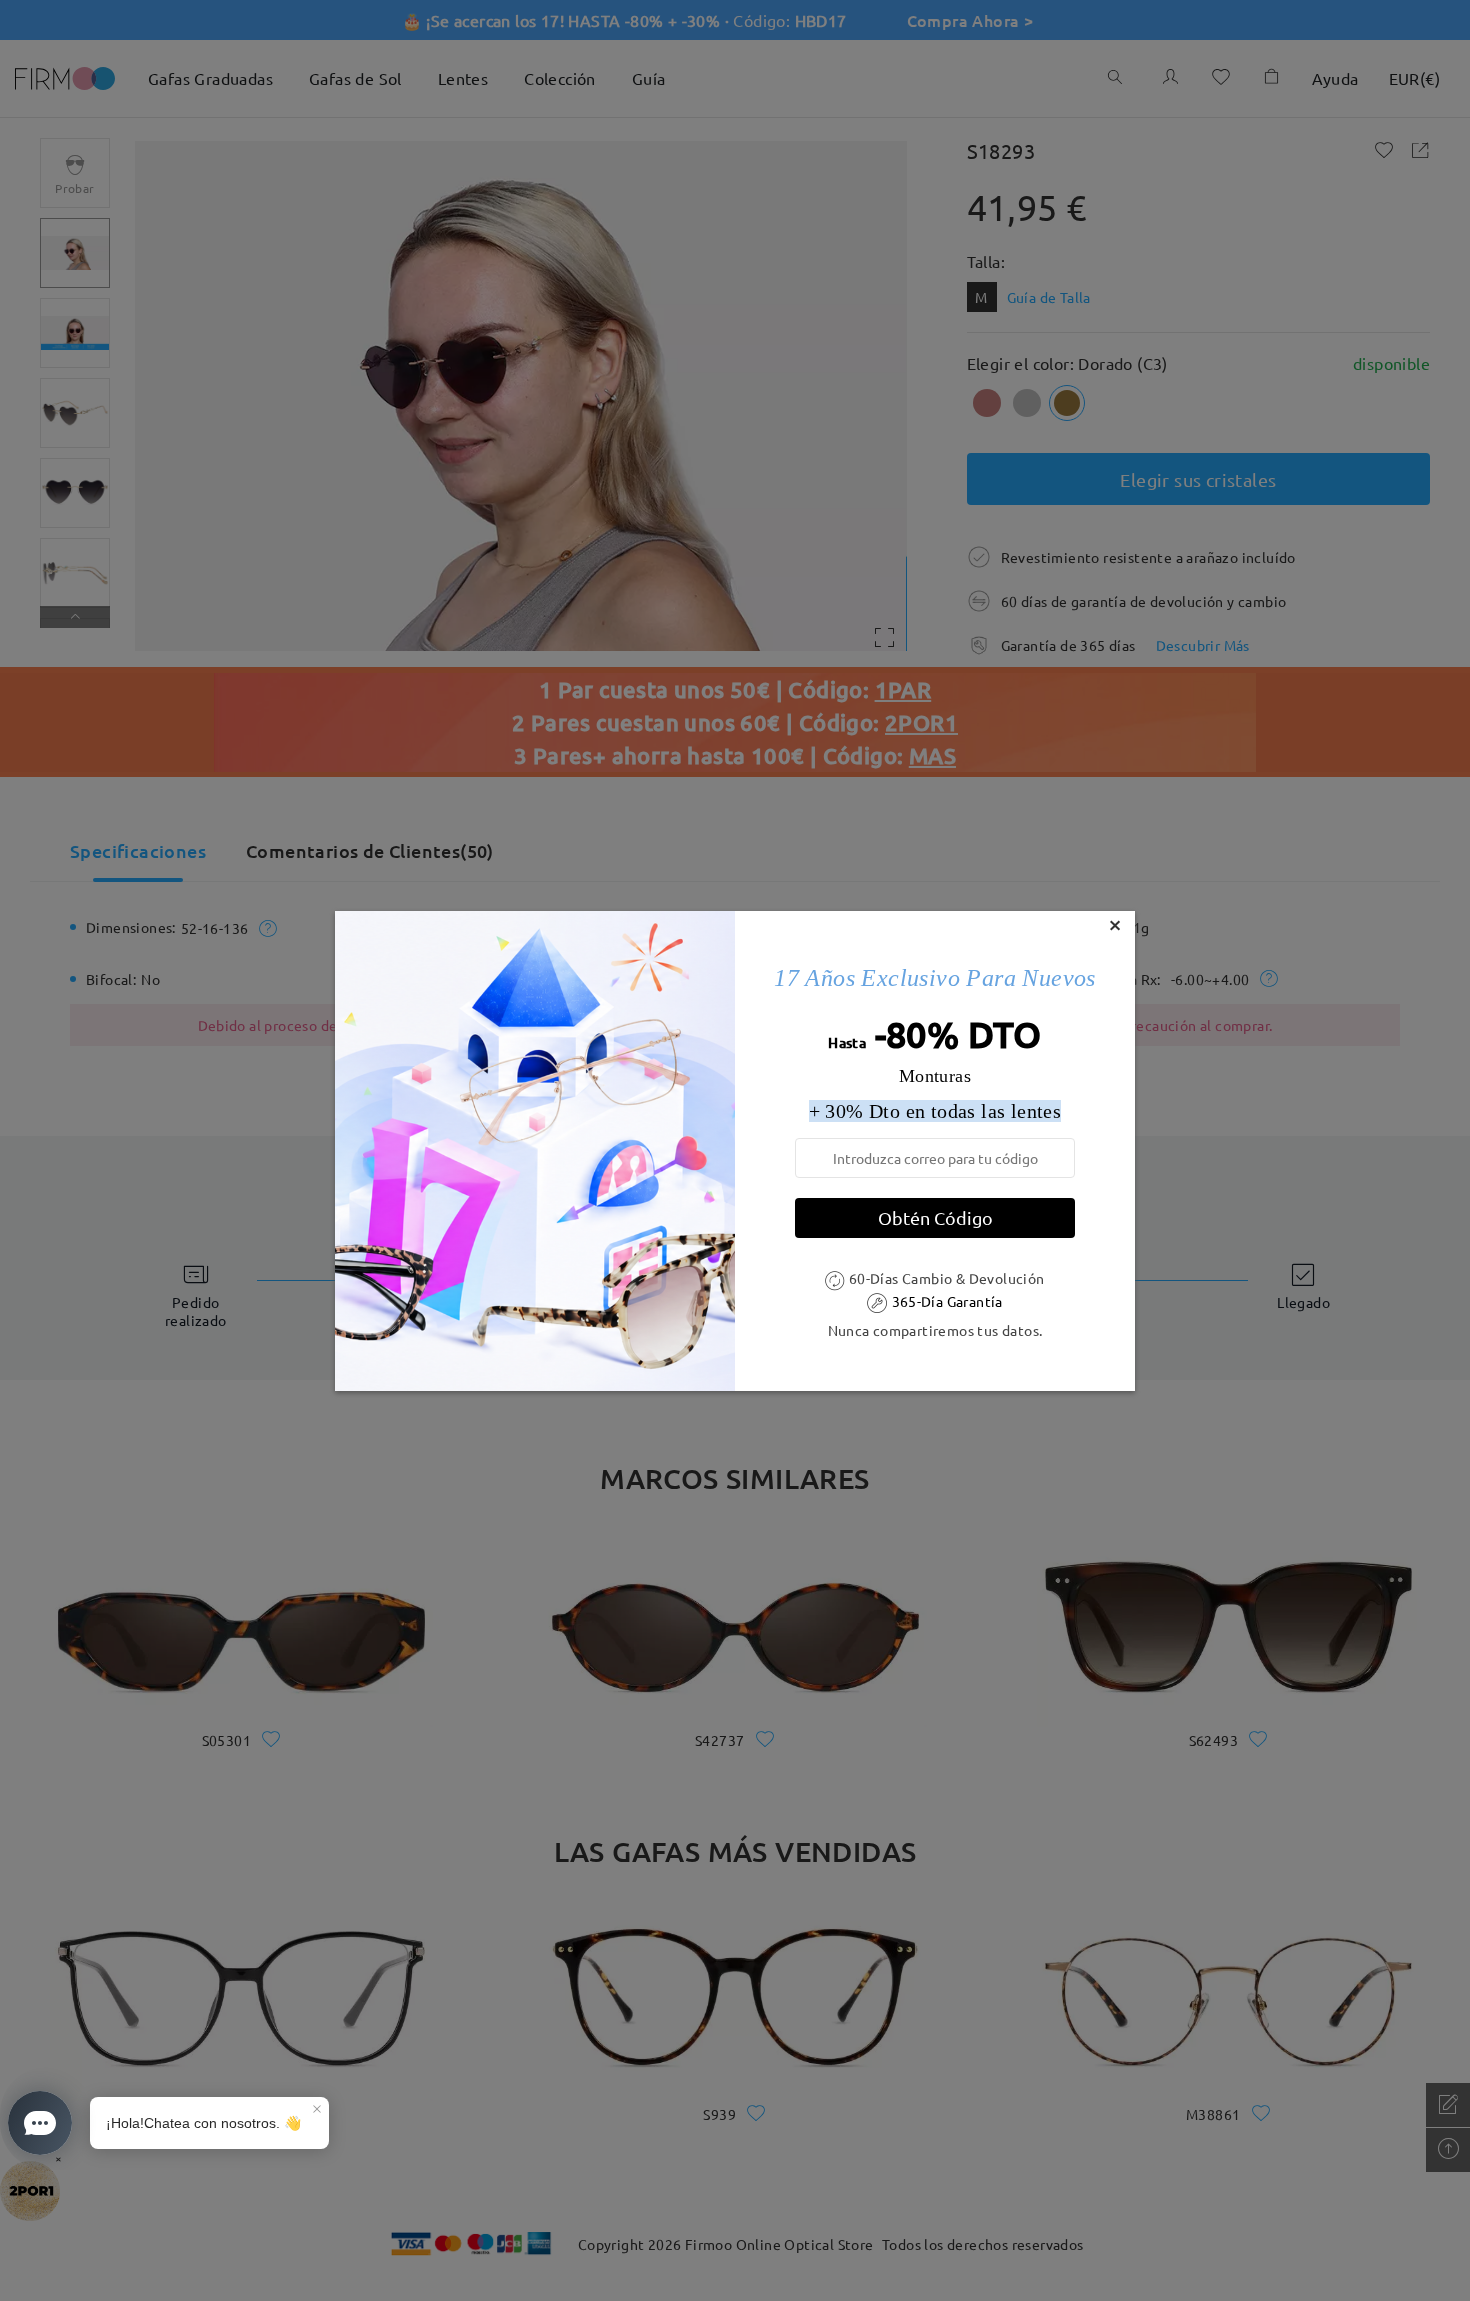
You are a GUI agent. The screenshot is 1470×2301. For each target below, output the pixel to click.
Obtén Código (935, 1217)
